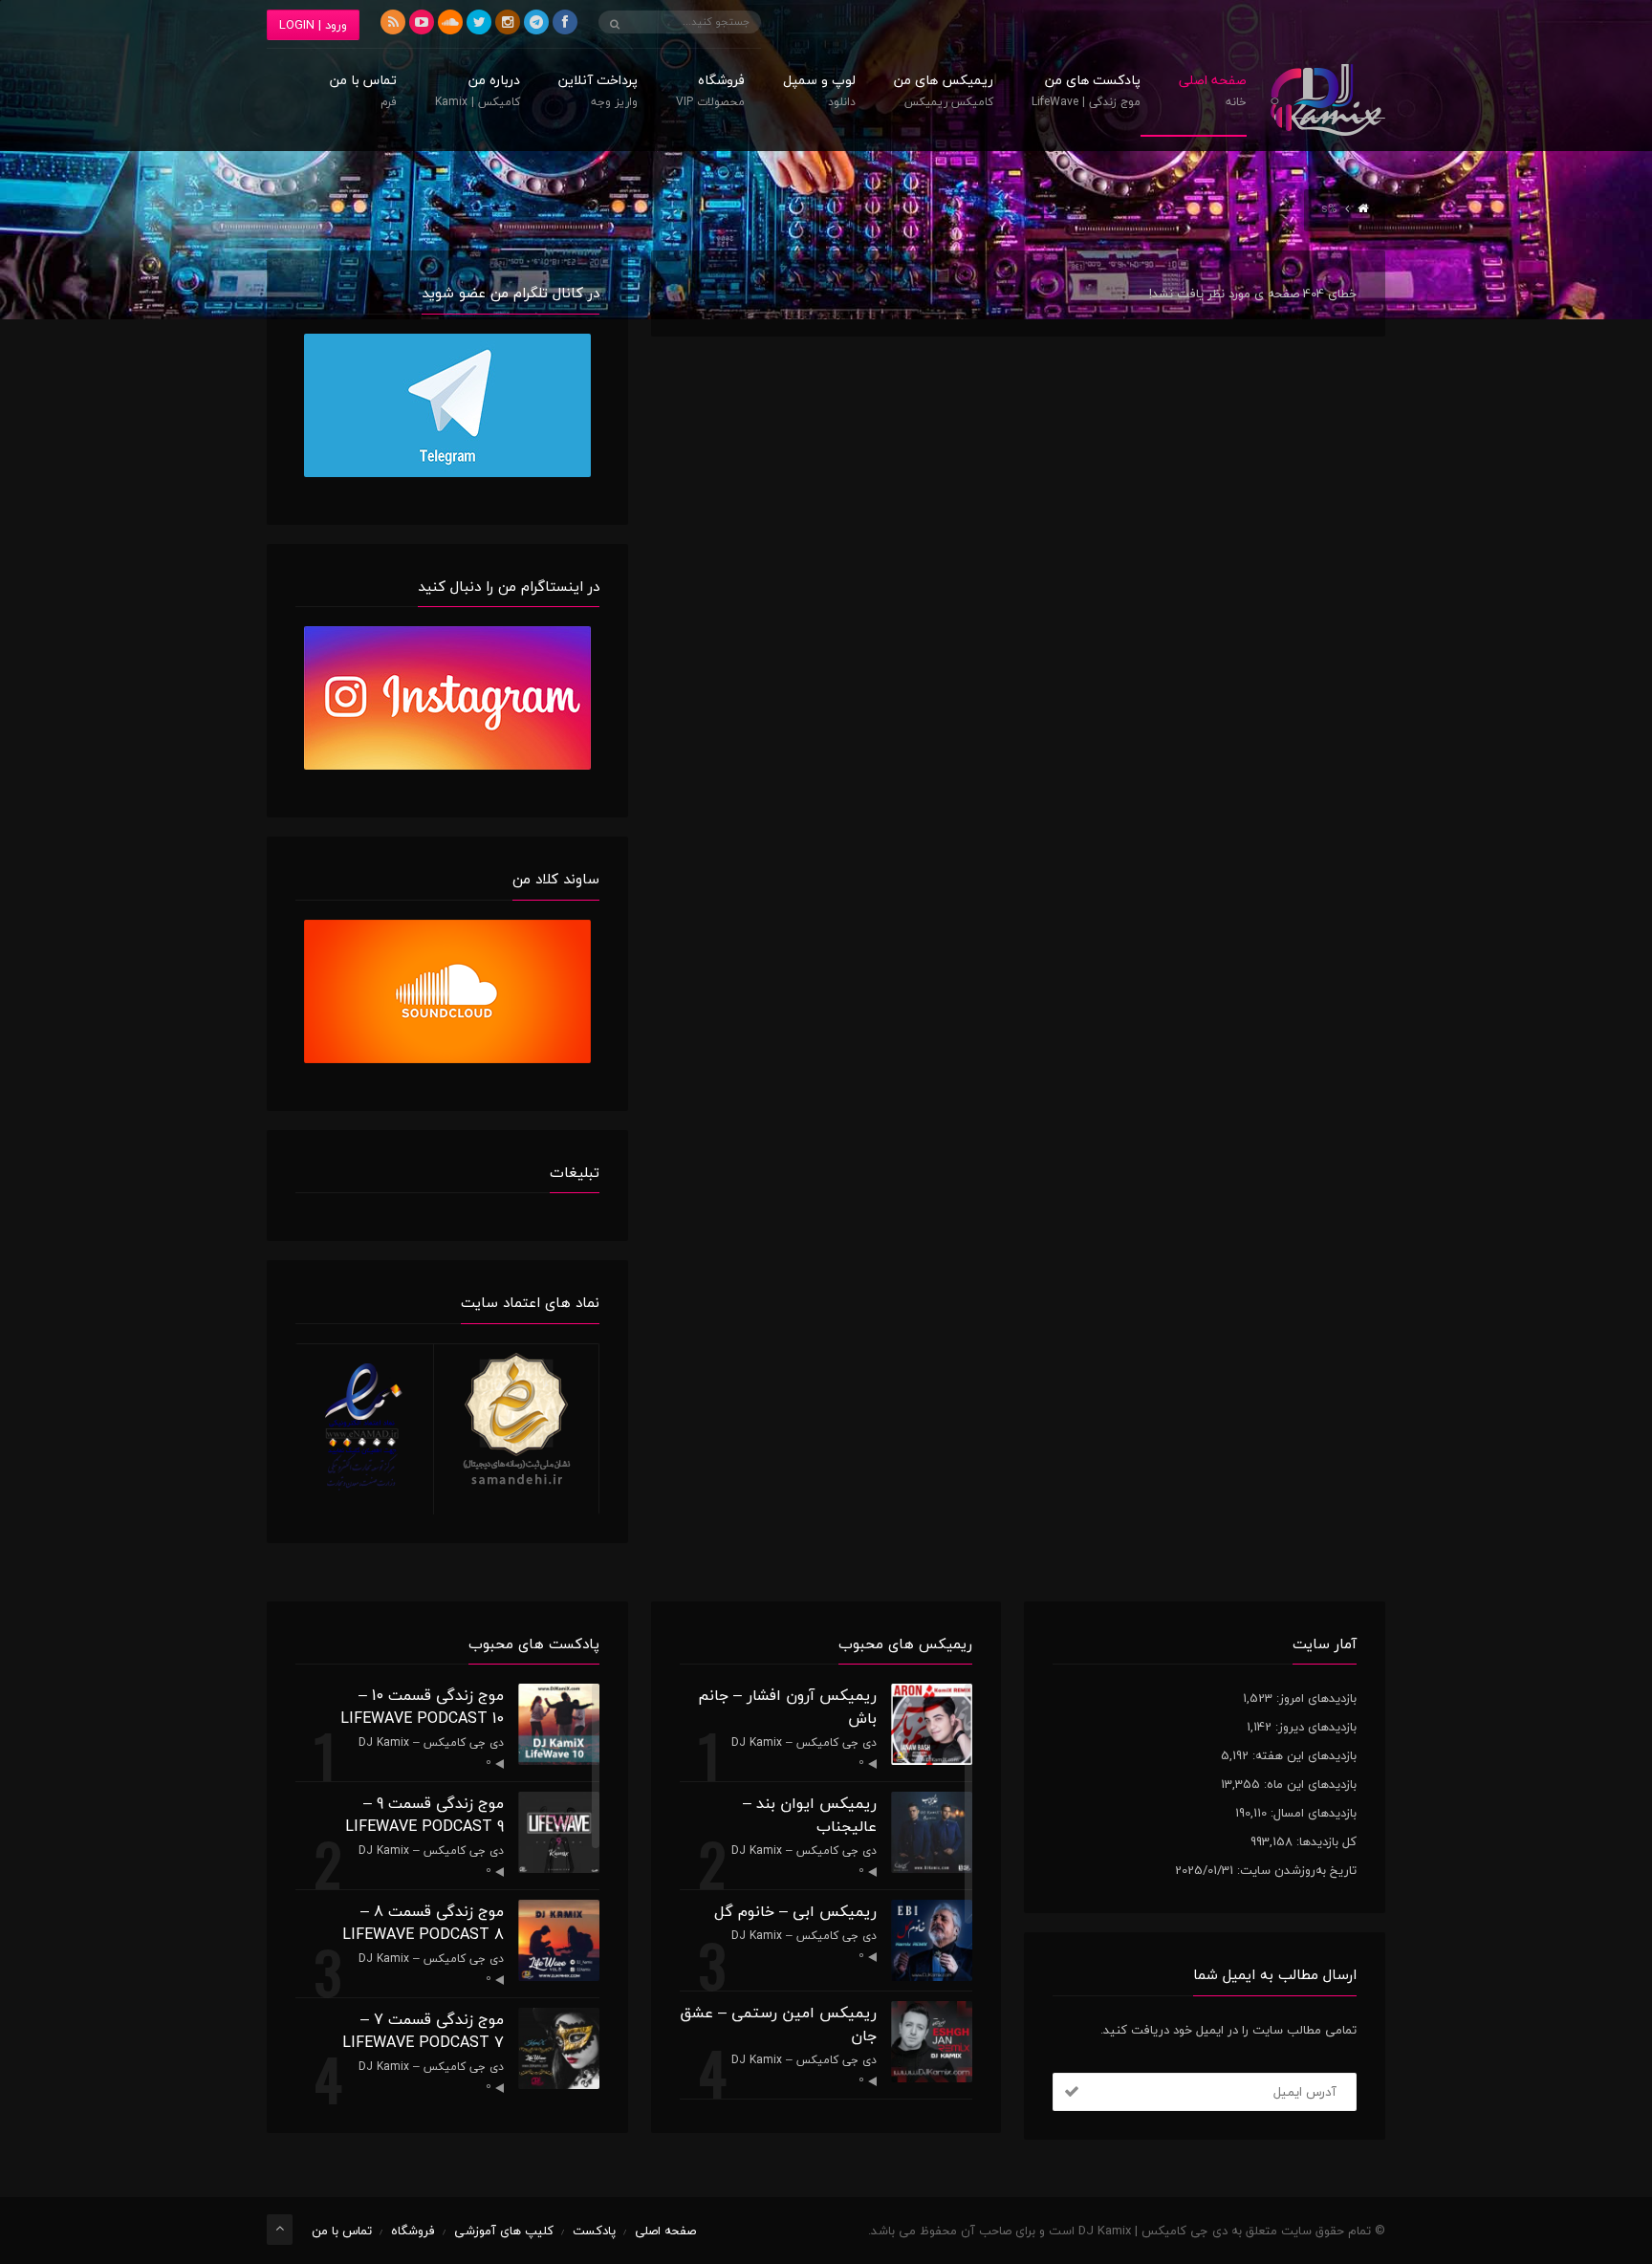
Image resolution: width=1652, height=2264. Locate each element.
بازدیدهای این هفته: (1303, 1755)
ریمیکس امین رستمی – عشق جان (778, 2024)
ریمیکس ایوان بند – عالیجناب (810, 1815)
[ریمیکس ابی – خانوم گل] (932, 1940)
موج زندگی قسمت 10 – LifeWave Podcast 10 (422, 1707)
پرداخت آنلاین (598, 93)
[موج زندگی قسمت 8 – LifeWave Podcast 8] (559, 1940)
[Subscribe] (1072, 2092)
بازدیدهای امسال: (1312, 1813)
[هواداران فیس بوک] (565, 22)
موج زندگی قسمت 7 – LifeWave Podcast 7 (423, 2031)
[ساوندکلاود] (450, 22)
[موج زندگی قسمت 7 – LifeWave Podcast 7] (559, 2048)
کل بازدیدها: (1325, 1841)
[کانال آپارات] (422, 22)
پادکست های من (1086, 93)
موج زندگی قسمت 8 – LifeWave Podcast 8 (423, 1923)
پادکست (594, 2231)
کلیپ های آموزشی (504, 2231)
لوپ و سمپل (819, 93)
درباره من (478, 93)
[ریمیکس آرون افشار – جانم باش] (932, 1724)
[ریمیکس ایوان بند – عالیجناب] (932, 1832)
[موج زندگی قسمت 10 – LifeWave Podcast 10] (559, 1724)
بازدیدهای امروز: (1315, 1698)
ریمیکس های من (944, 93)
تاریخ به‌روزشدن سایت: (1295, 1870)
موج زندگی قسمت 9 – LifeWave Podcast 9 (424, 1815)
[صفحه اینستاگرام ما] (508, 22)
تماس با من (363, 93)
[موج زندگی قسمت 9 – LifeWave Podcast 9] (559, 1832)
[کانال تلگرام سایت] (536, 22)
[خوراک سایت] (393, 22)
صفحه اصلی (1213, 93)
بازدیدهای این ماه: (1308, 1784)
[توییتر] (479, 22)
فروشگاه (710, 93)
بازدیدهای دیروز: (1314, 1727)
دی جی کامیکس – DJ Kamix (804, 1742)
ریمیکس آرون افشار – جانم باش (787, 1707)
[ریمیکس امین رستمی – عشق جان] (932, 2042)
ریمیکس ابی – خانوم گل (795, 1911)
